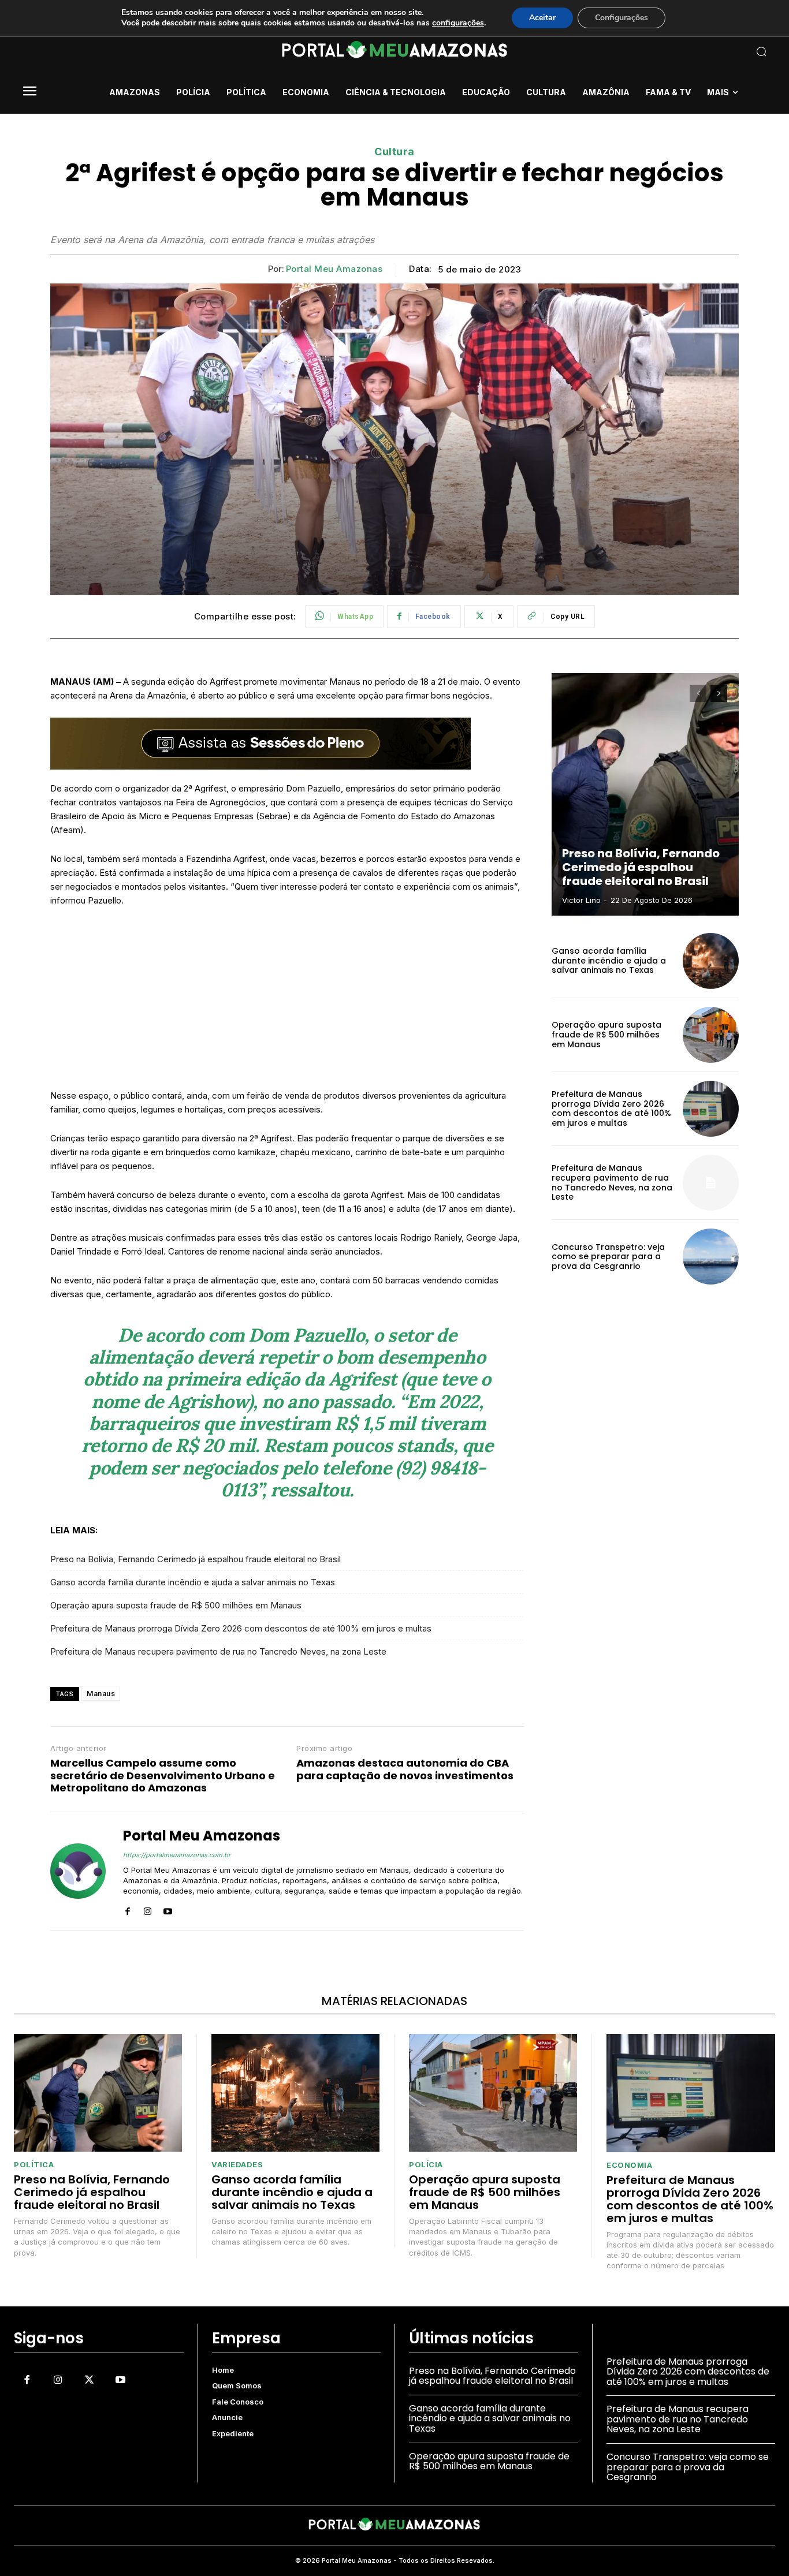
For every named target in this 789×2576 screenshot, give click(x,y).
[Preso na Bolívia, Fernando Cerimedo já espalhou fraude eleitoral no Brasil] (645, 794)
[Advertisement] (287, 1003)
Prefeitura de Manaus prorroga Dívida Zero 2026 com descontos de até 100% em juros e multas (241, 1628)
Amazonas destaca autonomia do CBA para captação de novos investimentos (405, 1769)
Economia (629, 2165)
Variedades (237, 2165)
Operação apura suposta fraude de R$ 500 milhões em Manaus (176, 1605)
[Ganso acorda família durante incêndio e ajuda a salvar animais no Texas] (711, 961)
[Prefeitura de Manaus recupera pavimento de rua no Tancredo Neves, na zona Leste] (711, 1183)
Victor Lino (581, 900)
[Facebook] (127, 1908)
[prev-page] (698, 693)
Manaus (101, 1694)
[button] (691, 51)
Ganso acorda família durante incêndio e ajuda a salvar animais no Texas (193, 1582)
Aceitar (542, 18)
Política (34, 2165)
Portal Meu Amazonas (334, 269)
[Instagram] (148, 1908)
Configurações (621, 18)
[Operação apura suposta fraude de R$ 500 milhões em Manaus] (711, 1035)
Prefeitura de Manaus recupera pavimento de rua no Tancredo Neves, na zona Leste (218, 1651)
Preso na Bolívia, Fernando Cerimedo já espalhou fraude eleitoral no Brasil (196, 1559)
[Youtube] (168, 1908)
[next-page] (719, 693)
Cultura (394, 152)
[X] (89, 2380)
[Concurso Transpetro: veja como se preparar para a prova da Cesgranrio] (711, 1257)
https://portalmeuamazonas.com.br (177, 1855)
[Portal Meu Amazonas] (78, 1871)
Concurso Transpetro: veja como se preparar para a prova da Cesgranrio (608, 1257)
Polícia (426, 2165)
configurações (458, 23)
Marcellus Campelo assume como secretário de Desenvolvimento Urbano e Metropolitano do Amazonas (163, 1776)
